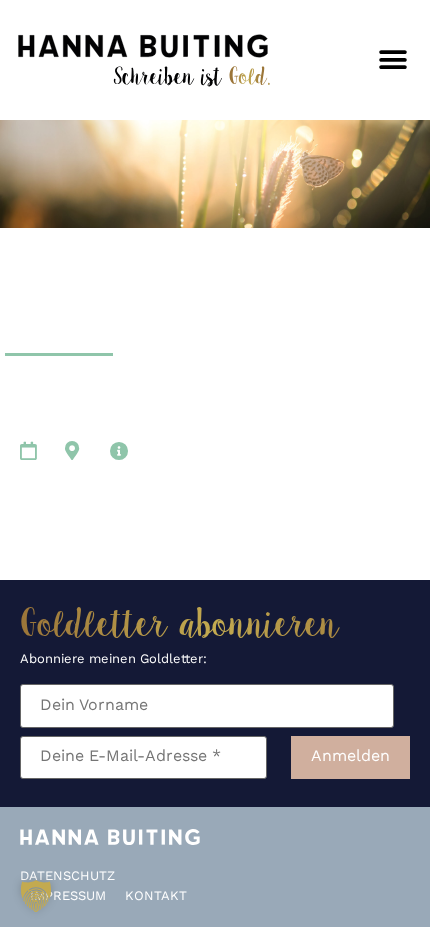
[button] (392, 60)
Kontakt (156, 896)
